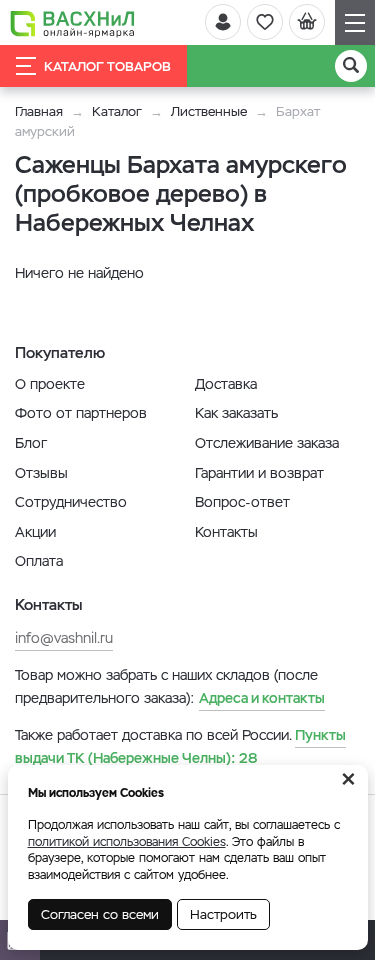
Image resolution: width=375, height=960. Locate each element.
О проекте (50, 384)
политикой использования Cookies (127, 842)
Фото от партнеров (81, 413)
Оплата (39, 561)
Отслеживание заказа (267, 443)
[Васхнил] (72, 23)
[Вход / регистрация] (223, 22)
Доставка (226, 384)
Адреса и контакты (262, 698)
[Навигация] (355, 22)
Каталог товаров (107, 66)
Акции (35, 532)
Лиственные (209, 111)
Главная (39, 111)
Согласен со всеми (100, 914)
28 (180, 746)
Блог (31, 443)
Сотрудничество (71, 502)
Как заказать (236, 413)
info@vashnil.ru (64, 638)
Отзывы (41, 473)
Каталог (117, 111)
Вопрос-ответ (242, 502)
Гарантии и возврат (259, 473)
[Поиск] (351, 66)
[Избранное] (265, 22)
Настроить (223, 914)
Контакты (226, 532)
